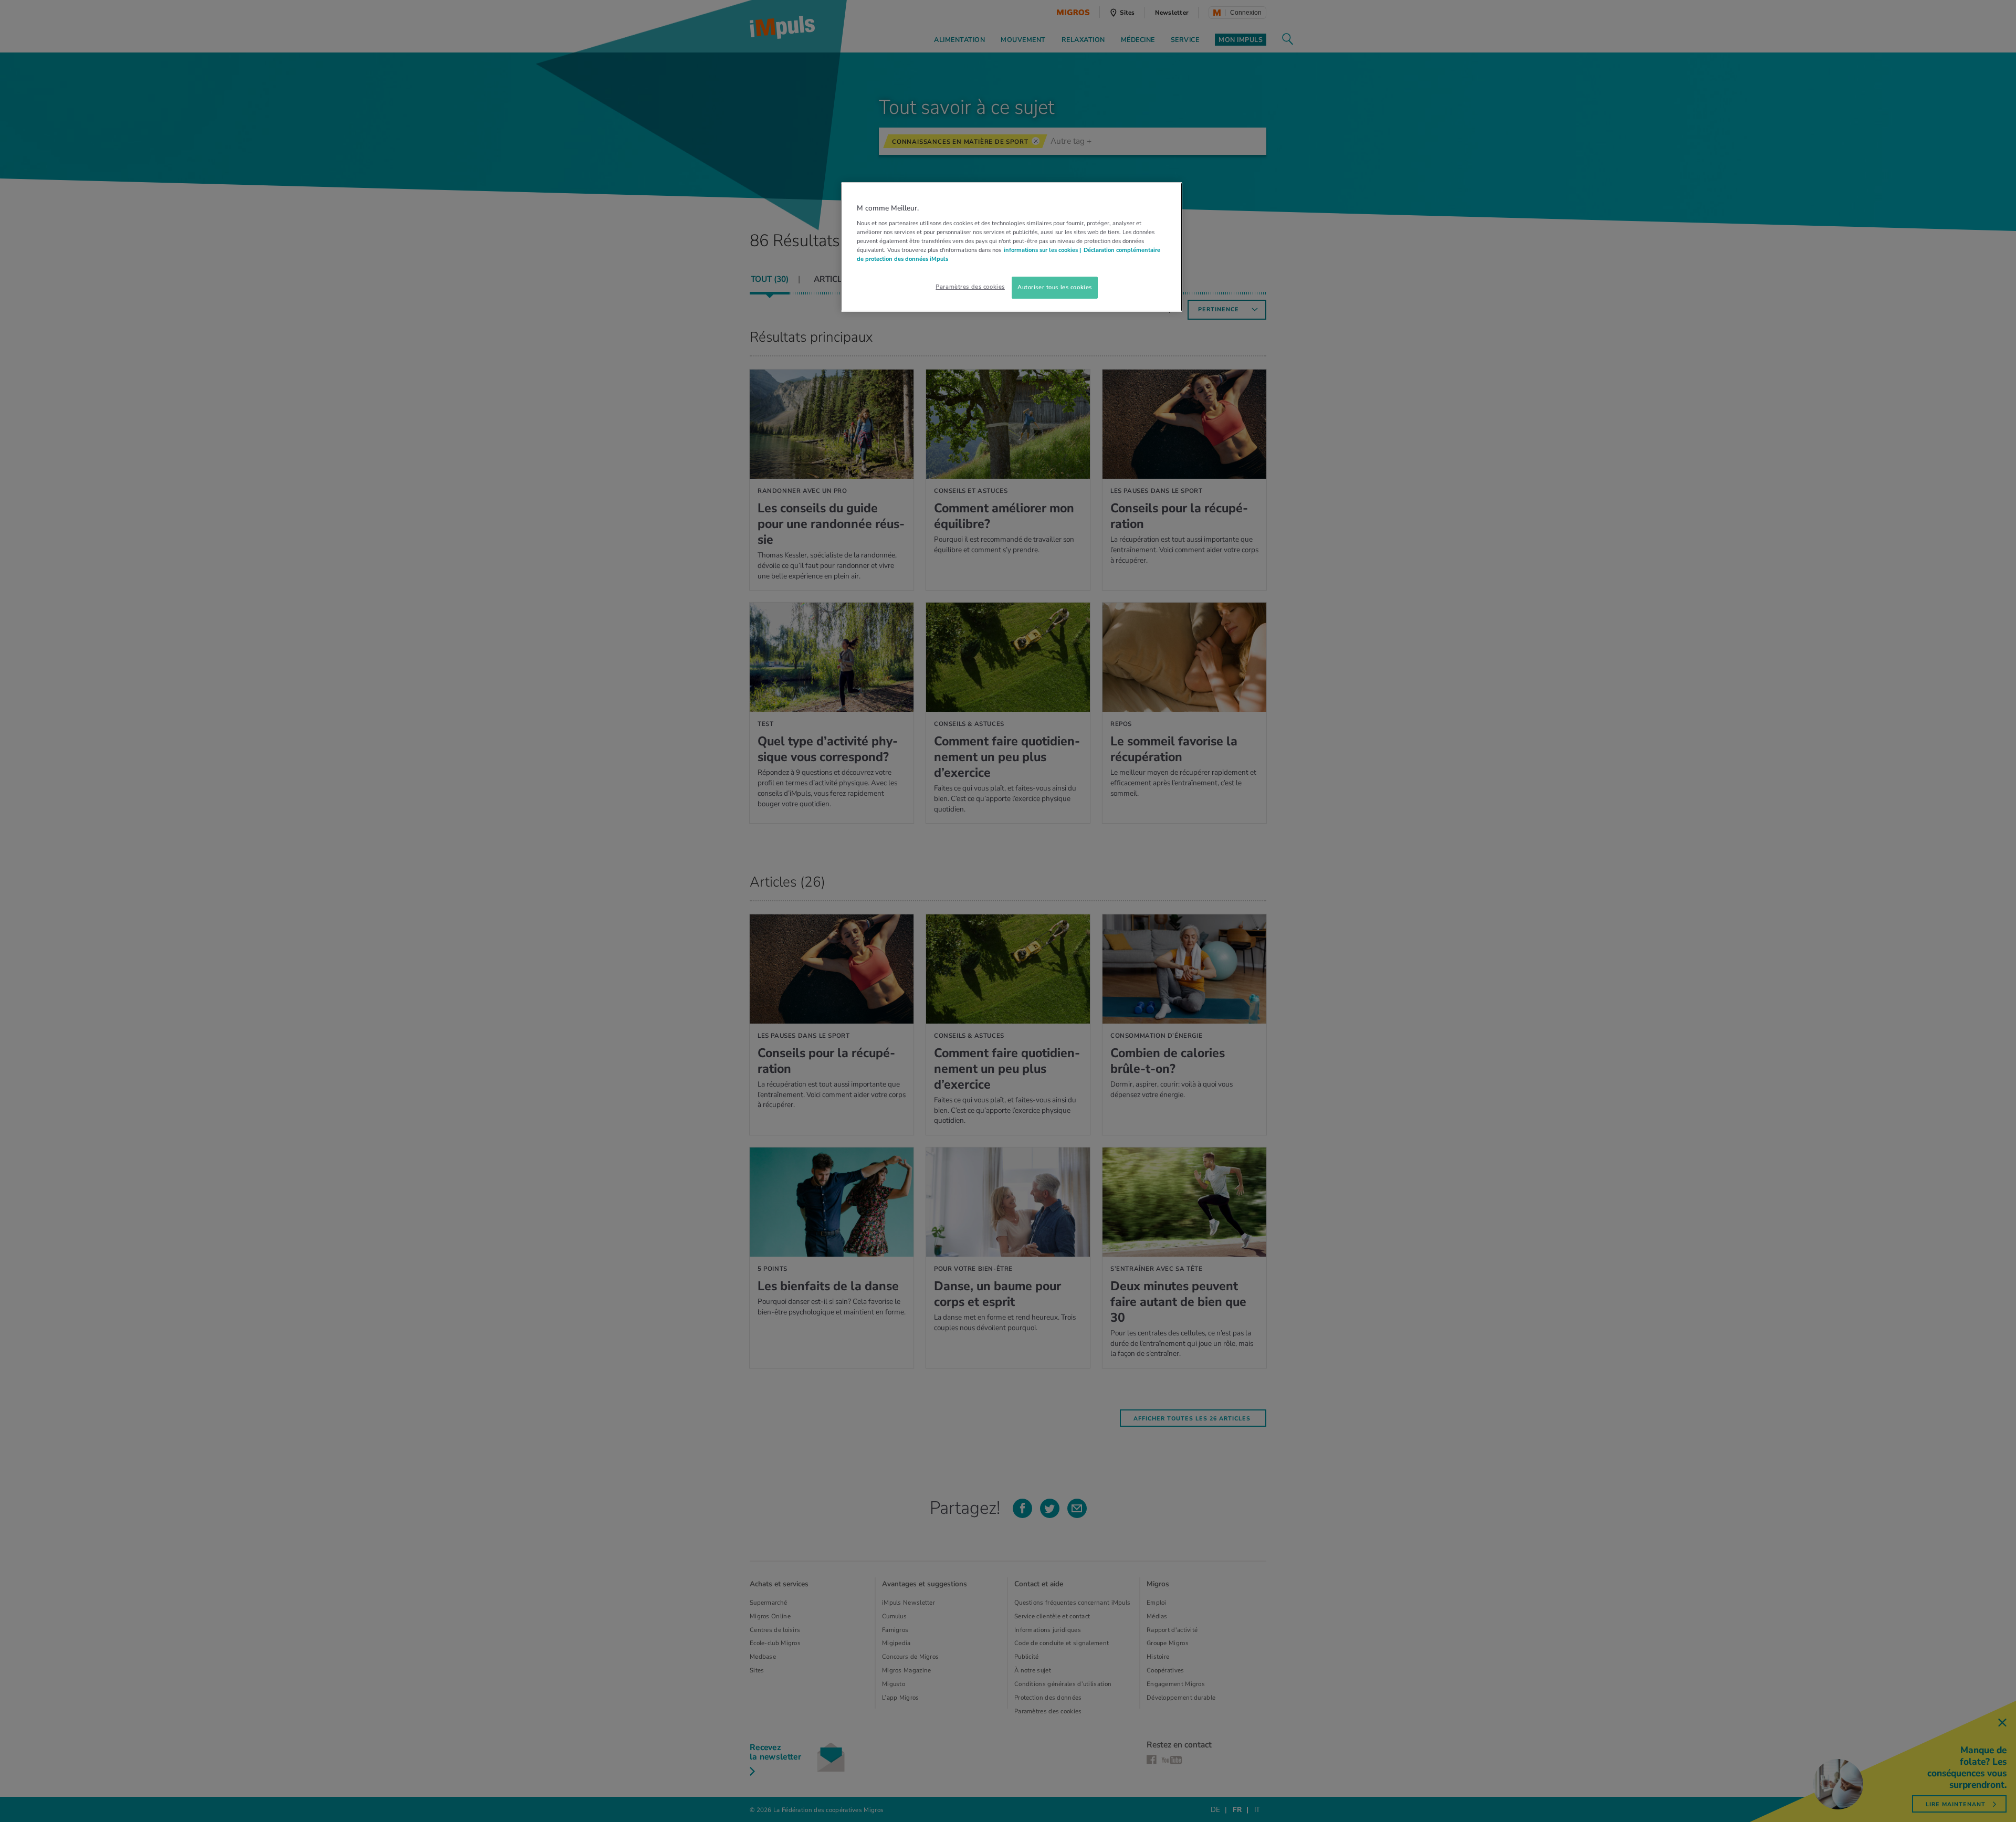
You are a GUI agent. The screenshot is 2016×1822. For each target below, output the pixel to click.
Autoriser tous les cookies (1055, 287)
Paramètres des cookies (970, 287)
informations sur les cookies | (1042, 250)
